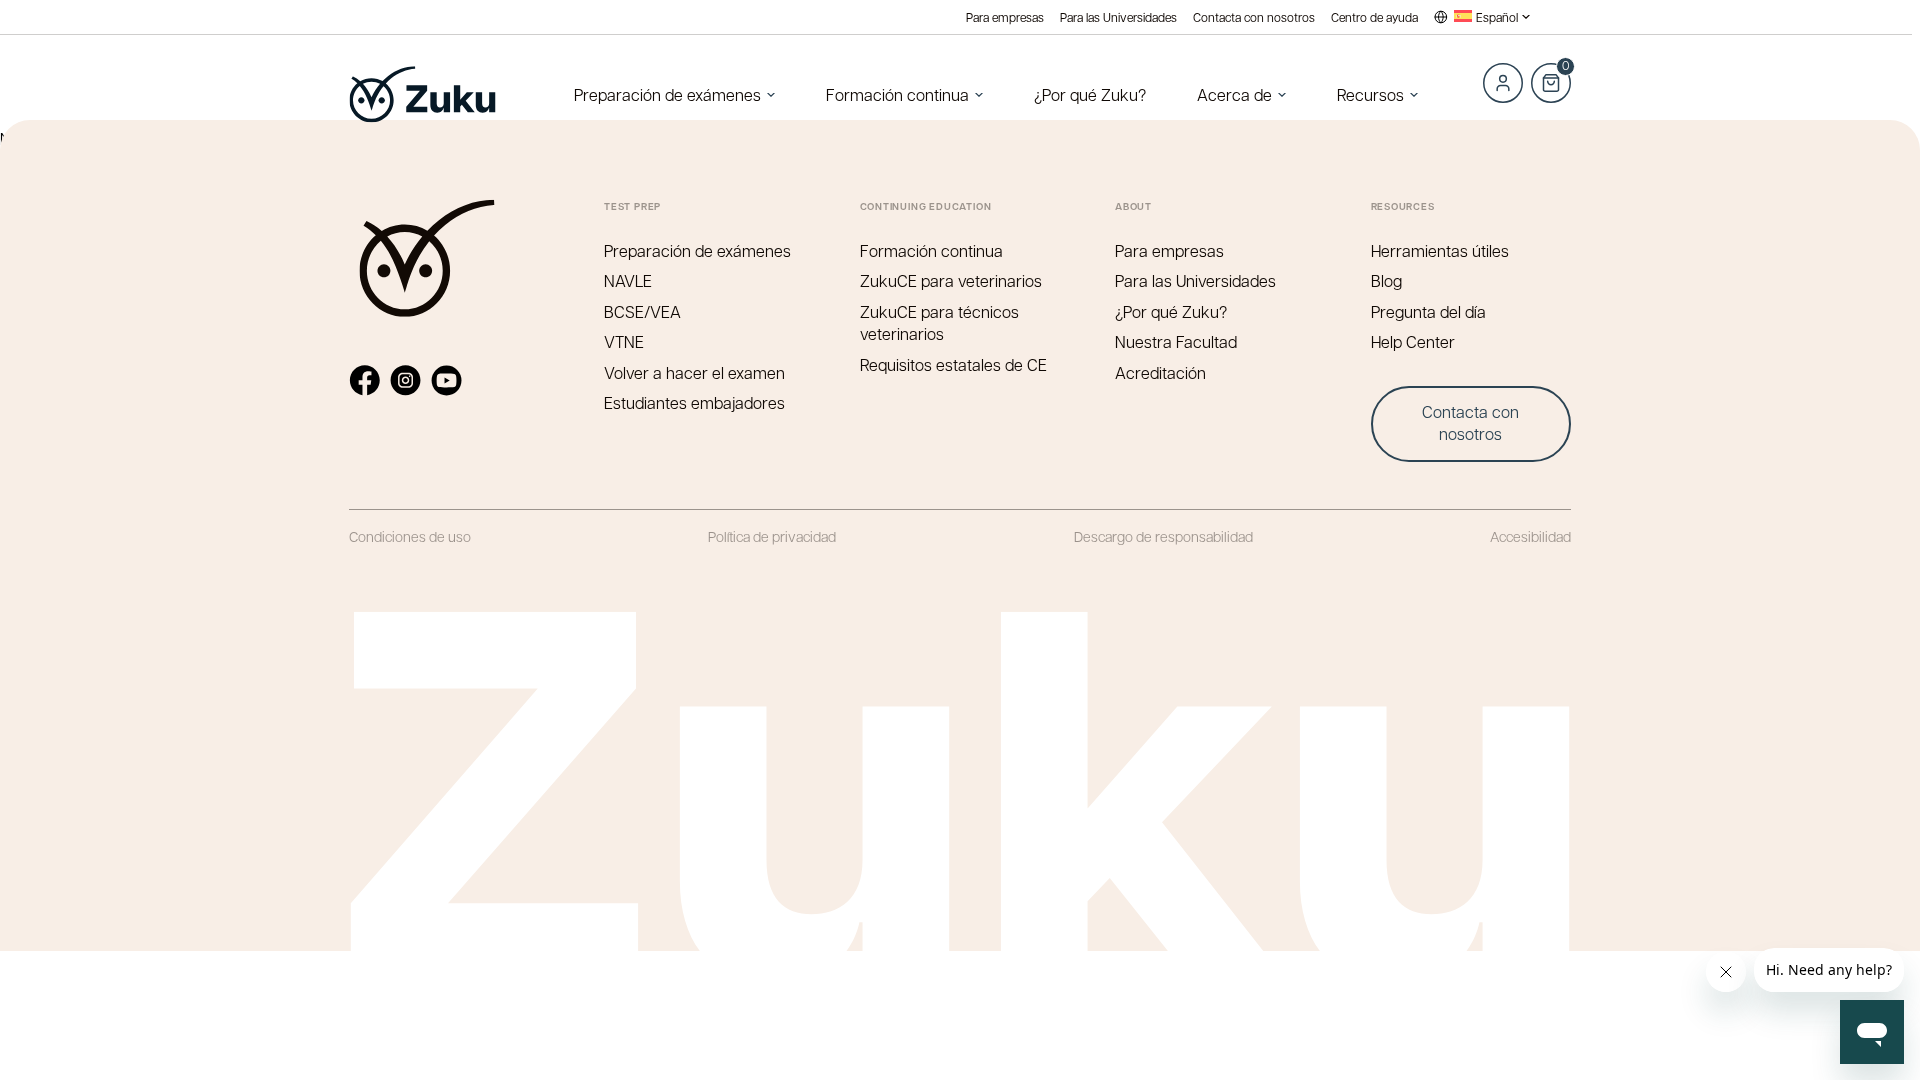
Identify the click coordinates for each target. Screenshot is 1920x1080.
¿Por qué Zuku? (1090, 94)
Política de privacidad (772, 536)
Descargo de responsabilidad (1163, 536)
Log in (1503, 83)
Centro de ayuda (1374, 17)
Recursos (1370, 94)
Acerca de (1234, 94)
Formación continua (897, 94)
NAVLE (628, 280)
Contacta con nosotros (1254, 17)
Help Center (1413, 341)
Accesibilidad (1530, 536)
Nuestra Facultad (1176, 341)
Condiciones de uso (410, 536)
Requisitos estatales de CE (953, 364)
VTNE (624, 341)
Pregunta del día (1428, 311)
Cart (1550, 72)
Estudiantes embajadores (694, 402)
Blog (1386, 280)
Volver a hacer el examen (694, 372)
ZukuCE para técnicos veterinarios (939, 322)
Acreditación (1160, 372)
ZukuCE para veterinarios (951, 280)
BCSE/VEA (642, 311)
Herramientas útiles (1440, 250)
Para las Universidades (1118, 17)
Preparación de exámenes (667, 94)
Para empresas (1005, 17)
